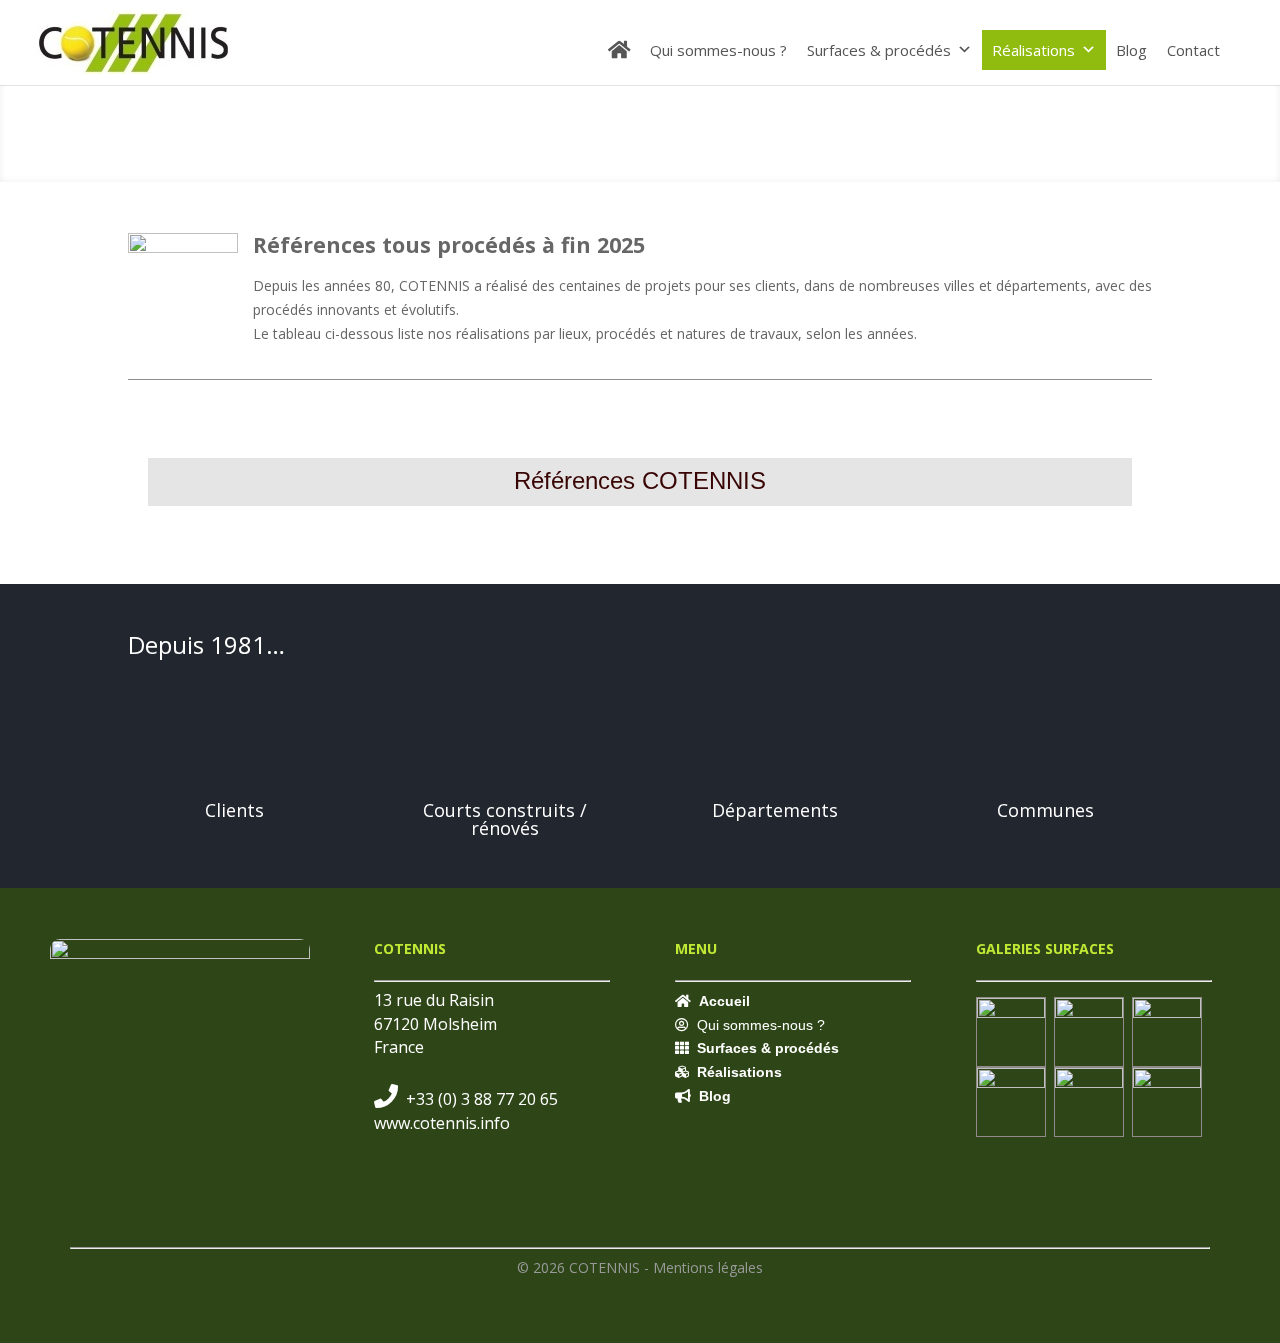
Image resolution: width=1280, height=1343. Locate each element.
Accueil (724, 1001)
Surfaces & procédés (879, 50)
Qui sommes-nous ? (718, 50)
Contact (1193, 50)
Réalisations (1033, 50)
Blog (1131, 50)
